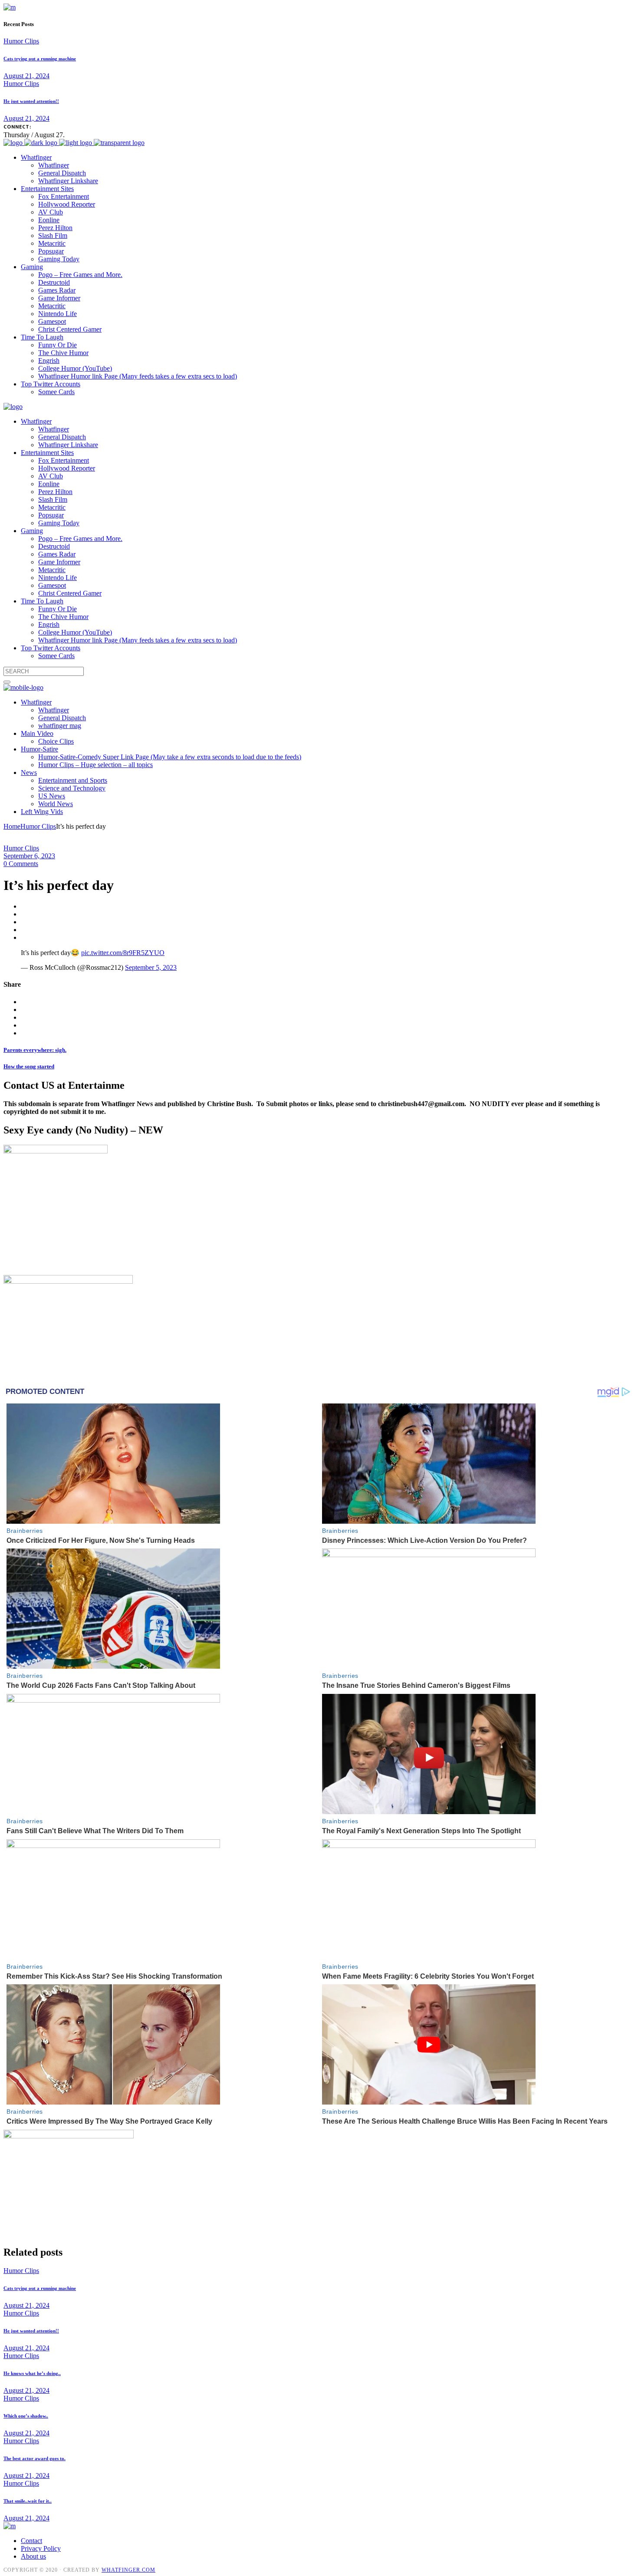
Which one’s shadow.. (26, 2416)
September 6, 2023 (29, 856)
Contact (31, 2541)
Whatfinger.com (128, 2570)
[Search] (7, 682)
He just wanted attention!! (31, 101)
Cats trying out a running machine (40, 59)
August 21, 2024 (26, 76)
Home (12, 826)
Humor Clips (21, 41)
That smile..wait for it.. (28, 2501)
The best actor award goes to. (35, 2458)
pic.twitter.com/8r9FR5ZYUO (123, 953)
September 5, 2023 (151, 967)
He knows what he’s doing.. (32, 2373)
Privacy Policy (41, 2548)
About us (33, 2556)
